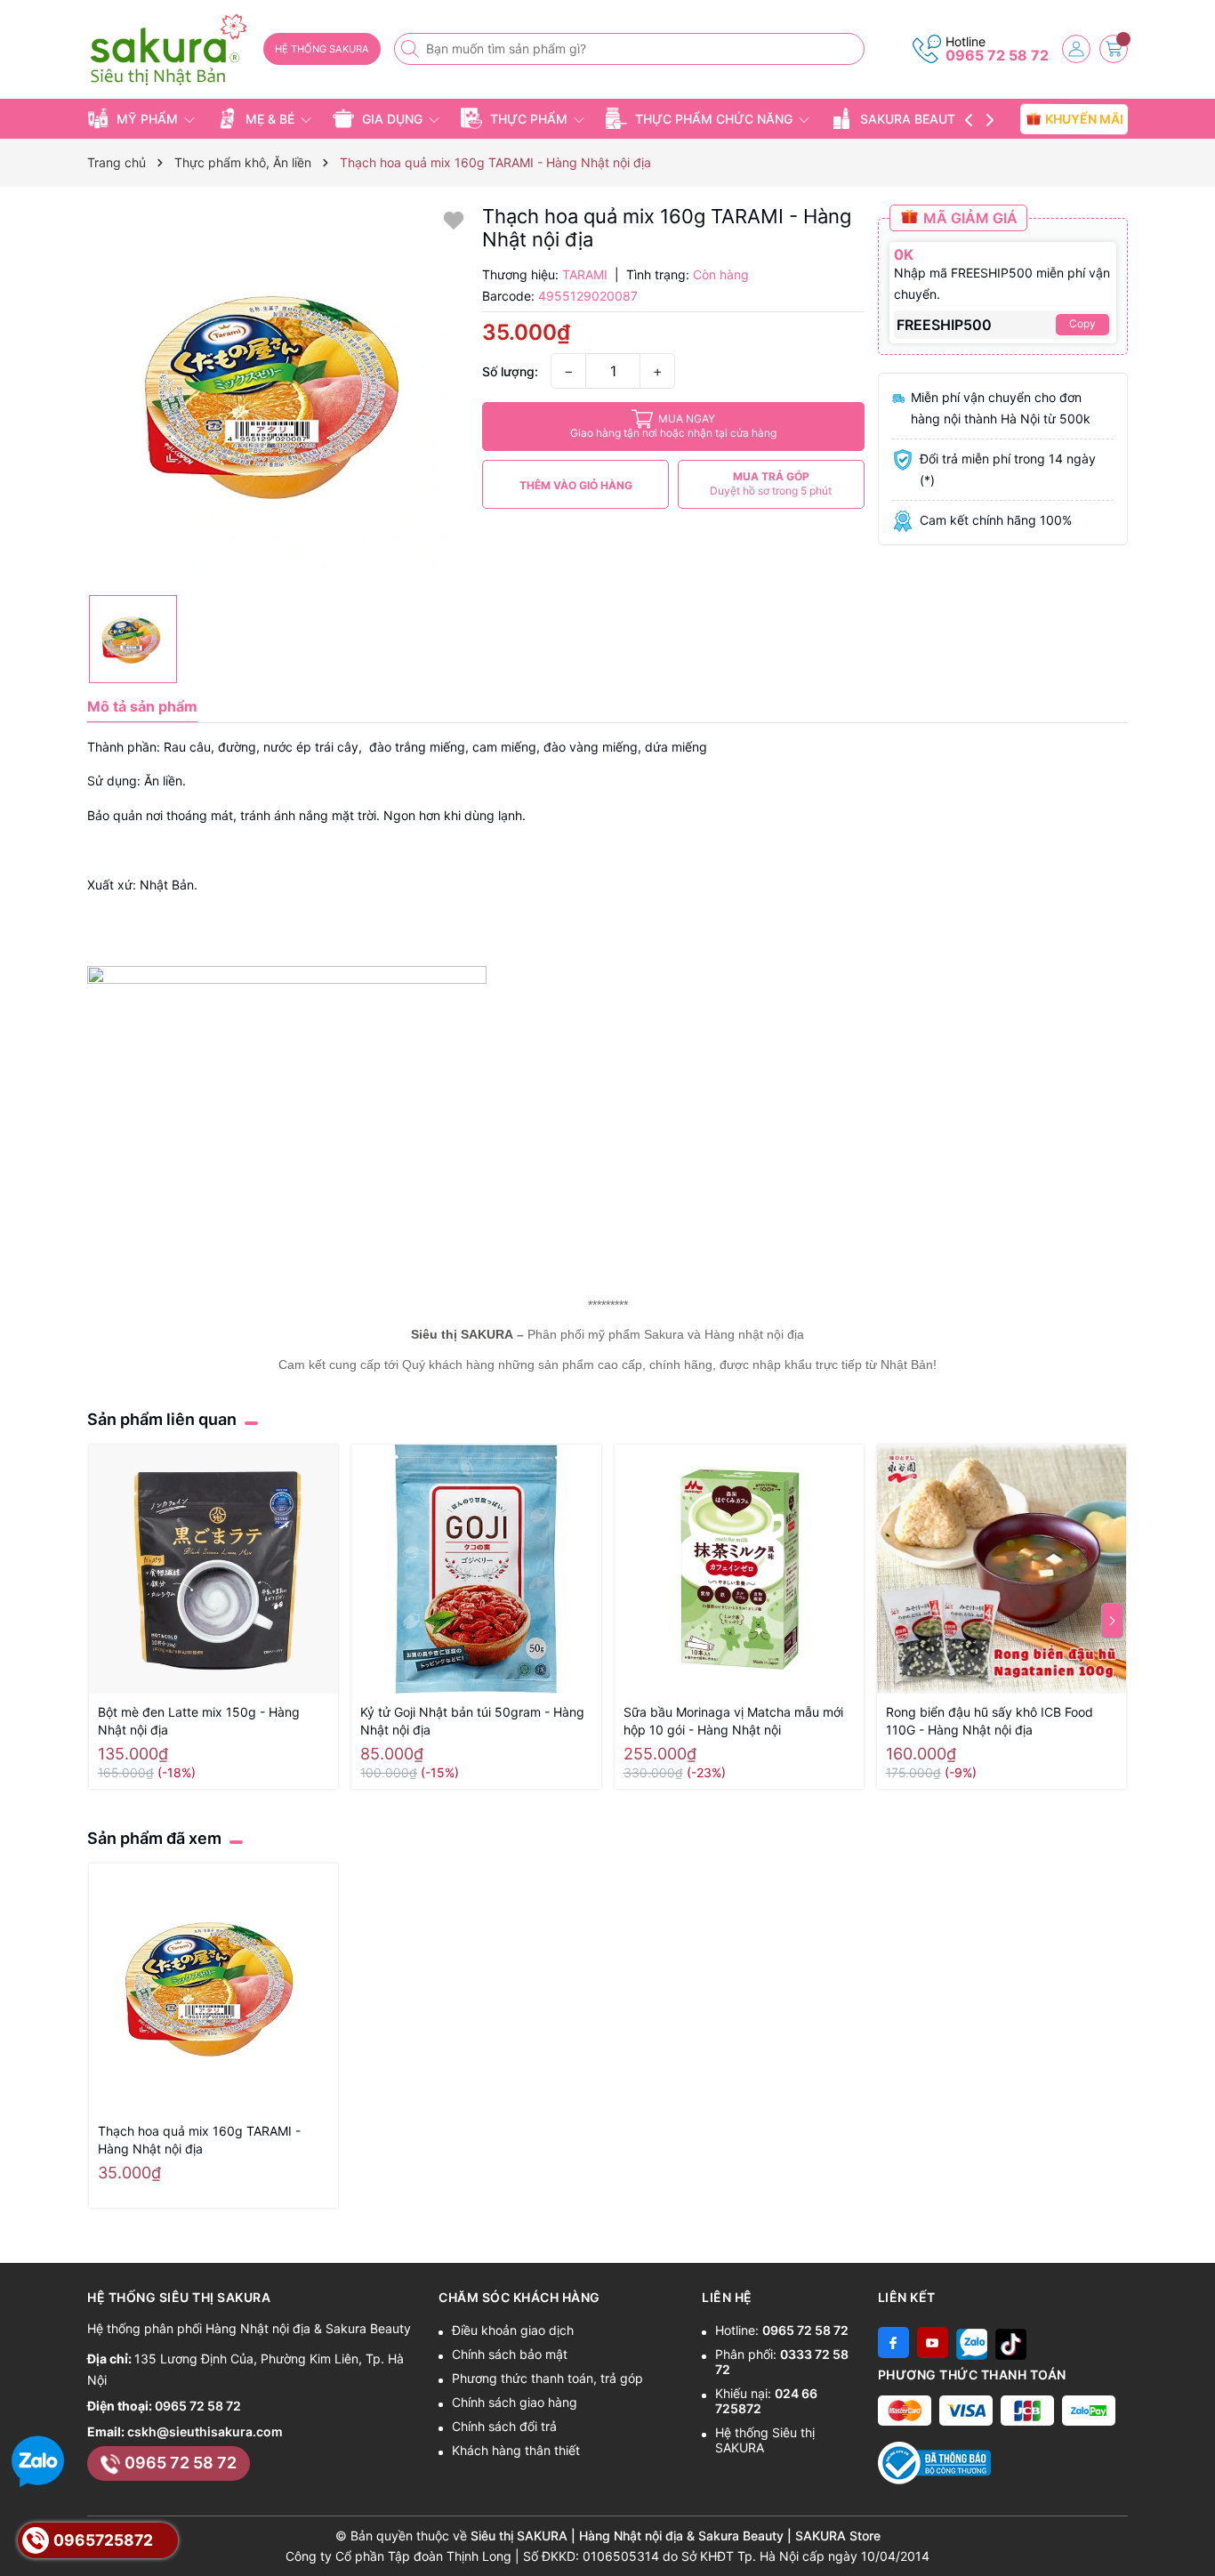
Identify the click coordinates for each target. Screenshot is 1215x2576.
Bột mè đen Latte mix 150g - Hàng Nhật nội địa (199, 1721)
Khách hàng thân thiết (516, 2450)
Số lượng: (510, 371)
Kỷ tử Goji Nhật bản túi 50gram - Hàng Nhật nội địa (472, 1721)
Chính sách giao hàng (515, 2402)
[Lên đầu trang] (1195, 2534)
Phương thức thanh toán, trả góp (547, 2378)
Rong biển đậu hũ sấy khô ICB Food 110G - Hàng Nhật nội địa (990, 1721)
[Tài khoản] (1076, 49)
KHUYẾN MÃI (1082, 118)
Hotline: (782, 2330)
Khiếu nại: (766, 2401)
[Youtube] (933, 2343)
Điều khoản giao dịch (513, 2330)
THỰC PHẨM (529, 119)
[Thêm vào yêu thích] (454, 219)
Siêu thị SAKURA (462, 1334)
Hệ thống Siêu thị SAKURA (765, 2440)
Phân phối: (782, 2362)
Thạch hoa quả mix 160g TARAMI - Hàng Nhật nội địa (199, 2140)
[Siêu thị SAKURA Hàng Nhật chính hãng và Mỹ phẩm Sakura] (169, 50)
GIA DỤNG (392, 119)
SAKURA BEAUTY (912, 119)
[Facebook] (893, 2343)
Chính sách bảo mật (510, 2354)
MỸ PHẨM (147, 119)
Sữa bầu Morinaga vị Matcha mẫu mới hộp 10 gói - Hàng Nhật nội (733, 1721)
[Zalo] (972, 2343)
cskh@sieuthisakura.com (205, 2431)
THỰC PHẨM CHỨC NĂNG (714, 119)
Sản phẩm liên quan (162, 1419)
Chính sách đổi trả (504, 2426)
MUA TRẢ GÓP (771, 483)
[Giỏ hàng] (1114, 49)
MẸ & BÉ (270, 119)
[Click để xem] (278, 395)
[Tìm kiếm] (412, 49)
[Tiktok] (1011, 2343)
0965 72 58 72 (997, 55)
